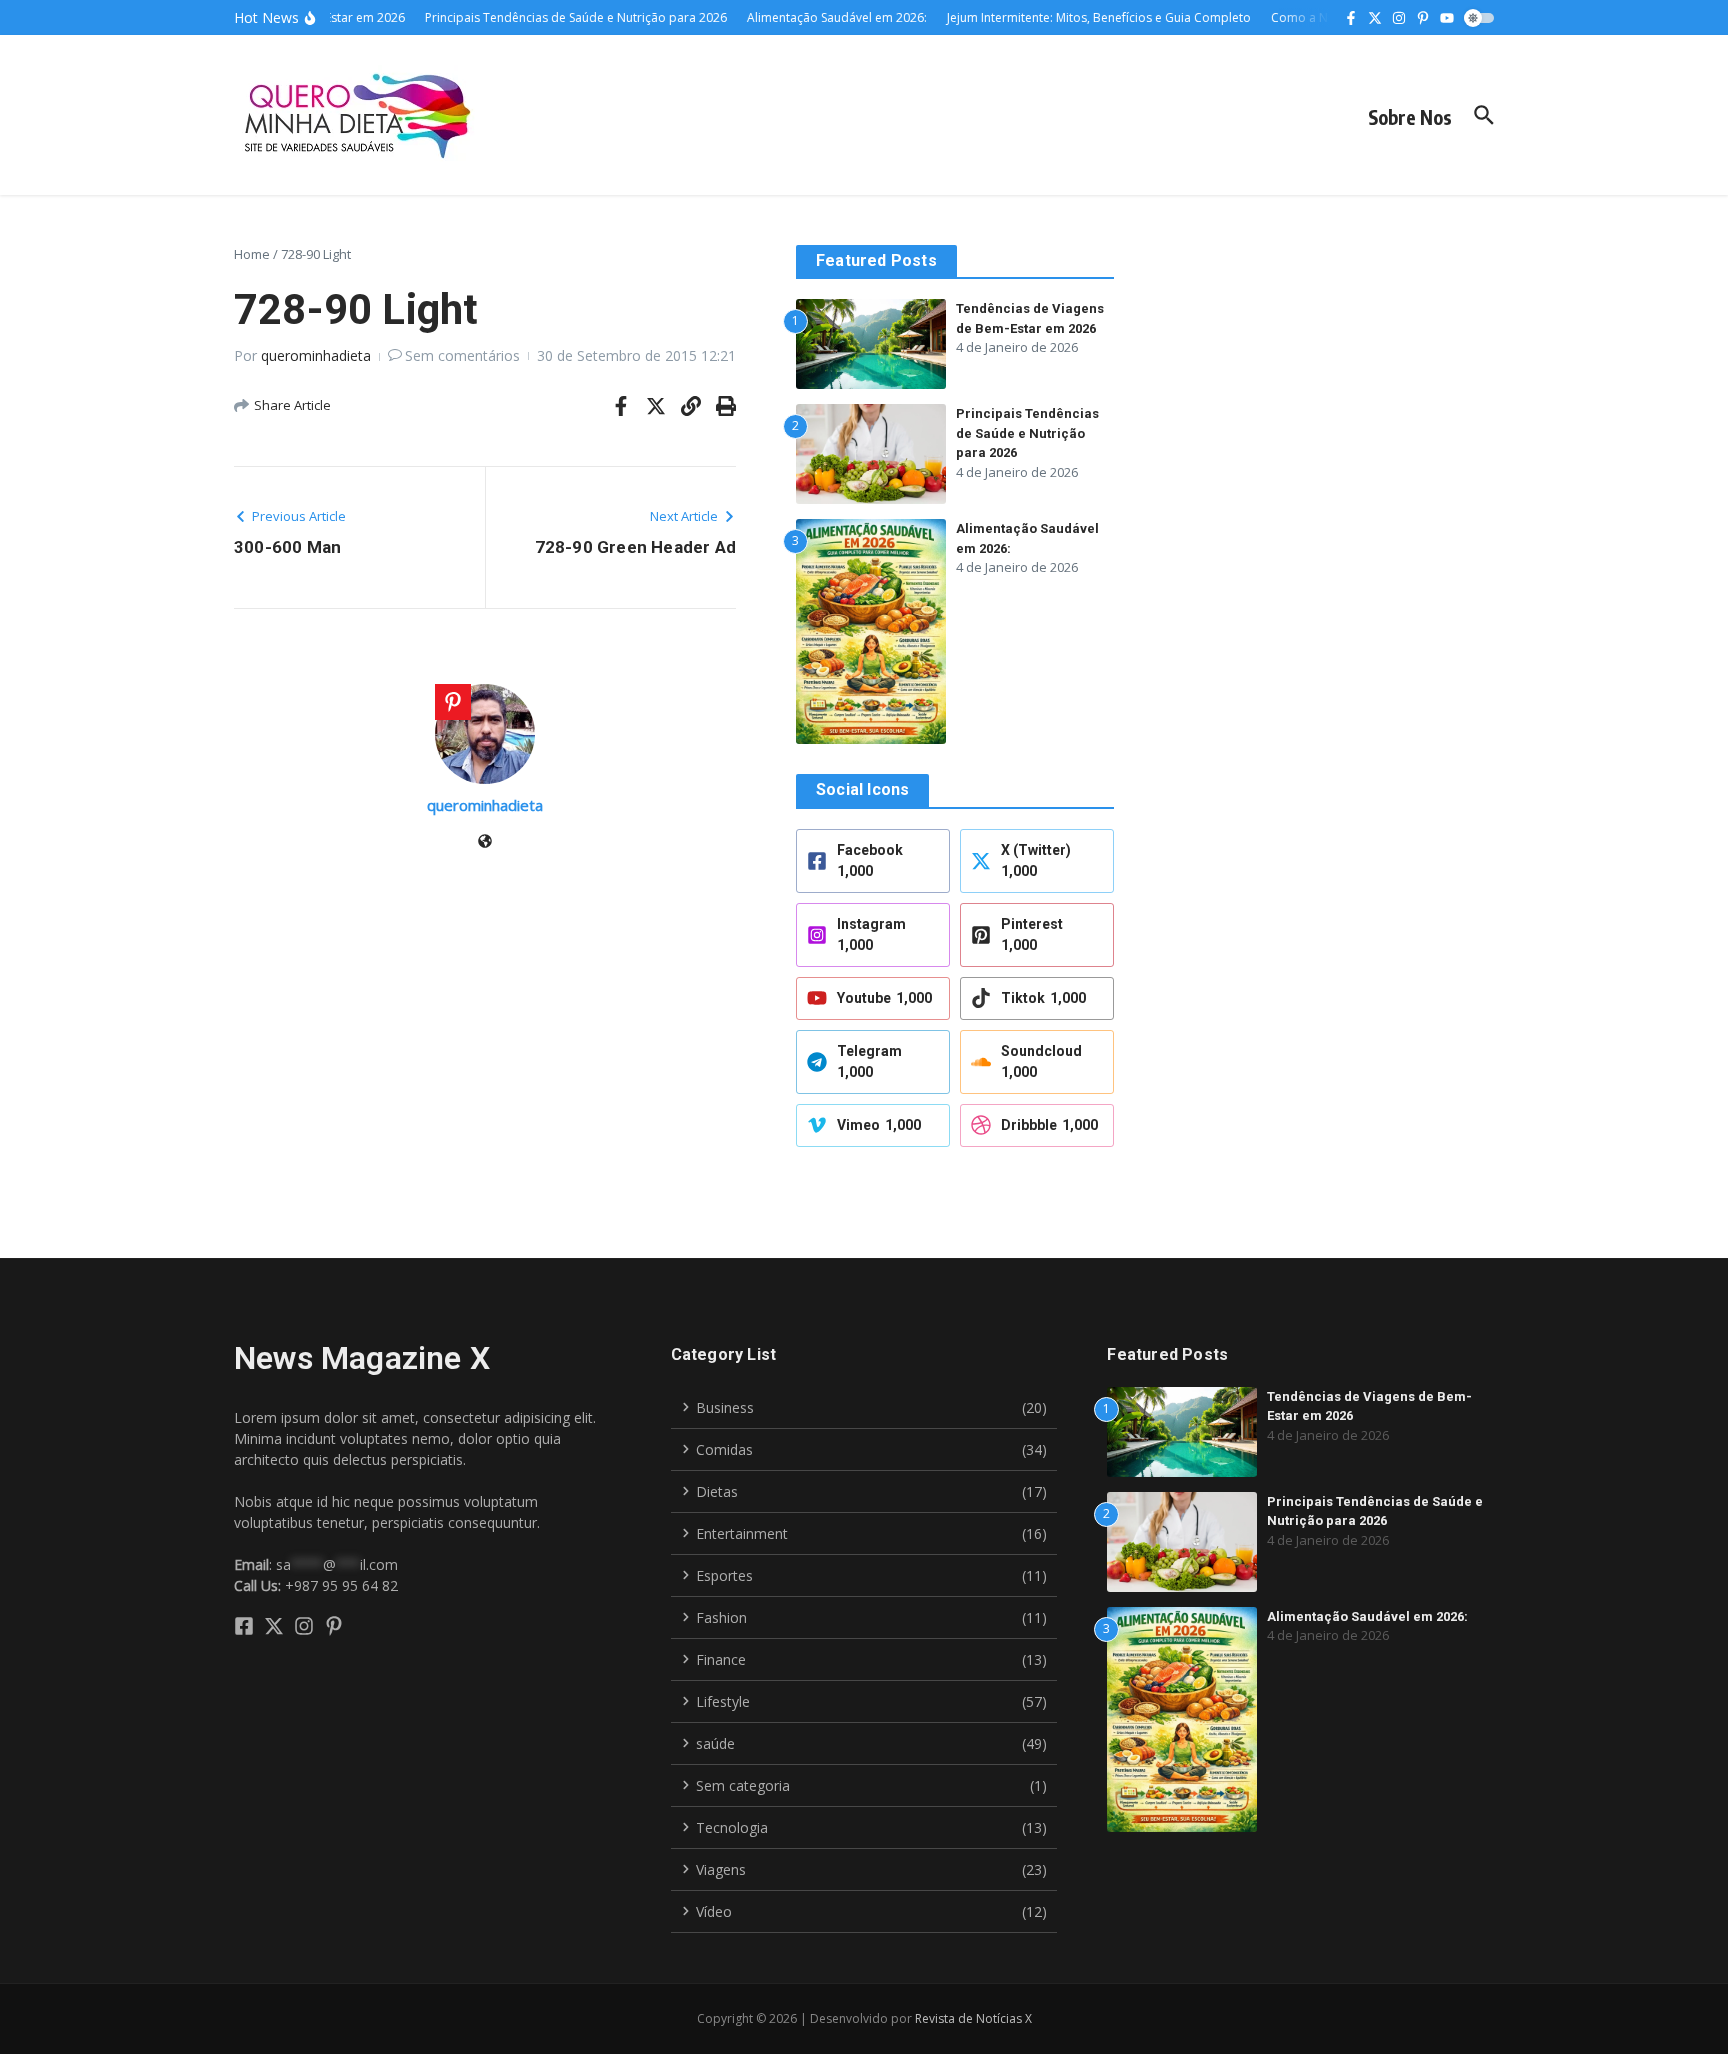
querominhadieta (316, 355)
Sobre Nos (1410, 117)
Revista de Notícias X (973, 2018)
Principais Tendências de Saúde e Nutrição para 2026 (1027, 433)
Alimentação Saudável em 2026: (1367, 1616)
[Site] (485, 842)
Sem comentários (462, 355)
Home (252, 254)
